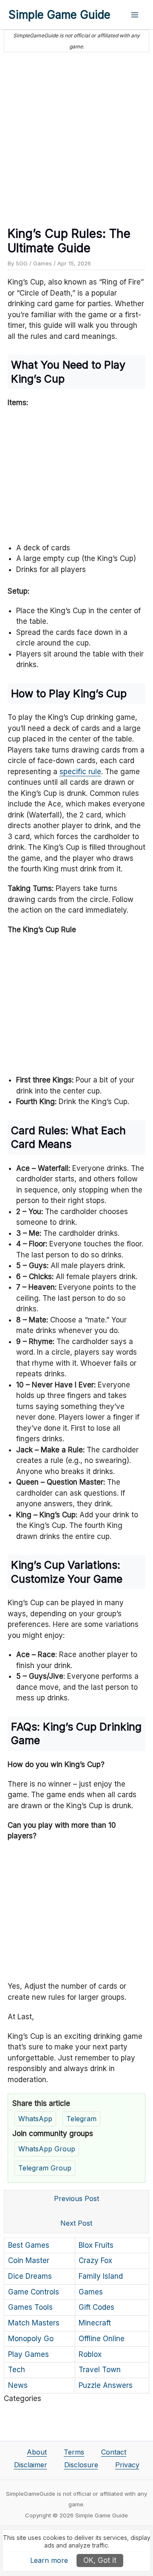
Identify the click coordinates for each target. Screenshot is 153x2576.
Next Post (76, 2223)
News (18, 2385)
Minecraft (95, 2323)
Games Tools (30, 2307)
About (37, 2452)
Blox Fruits (96, 2245)
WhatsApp (35, 2119)
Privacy (127, 2465)
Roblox (90, 2354)
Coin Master (29, 2260)
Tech (17, 2370)
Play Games (28, 2354)
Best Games (29, 2245)
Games (42, 263)
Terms (74, 2452)
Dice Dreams (30, 2276)
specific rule (80, 772)
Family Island (101, 2276)
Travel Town (100, 2370)
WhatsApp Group (47, 2149)
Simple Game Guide (59, 15)
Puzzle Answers (106, 2385)
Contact (114, 2452)
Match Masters (34, 2323)
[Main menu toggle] (135, 15)
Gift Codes (96, 2307)
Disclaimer (31, 2465)
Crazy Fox (95, 2260)
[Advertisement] (76, 136)
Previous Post (76, 2198)
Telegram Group (45, 2168)
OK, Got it (100, 2560)
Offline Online (102, 2339)
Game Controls (34, 2292)
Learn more (49, 2560)
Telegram (81, 2119)
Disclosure (81, 2465)
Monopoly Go (31, 2339)
